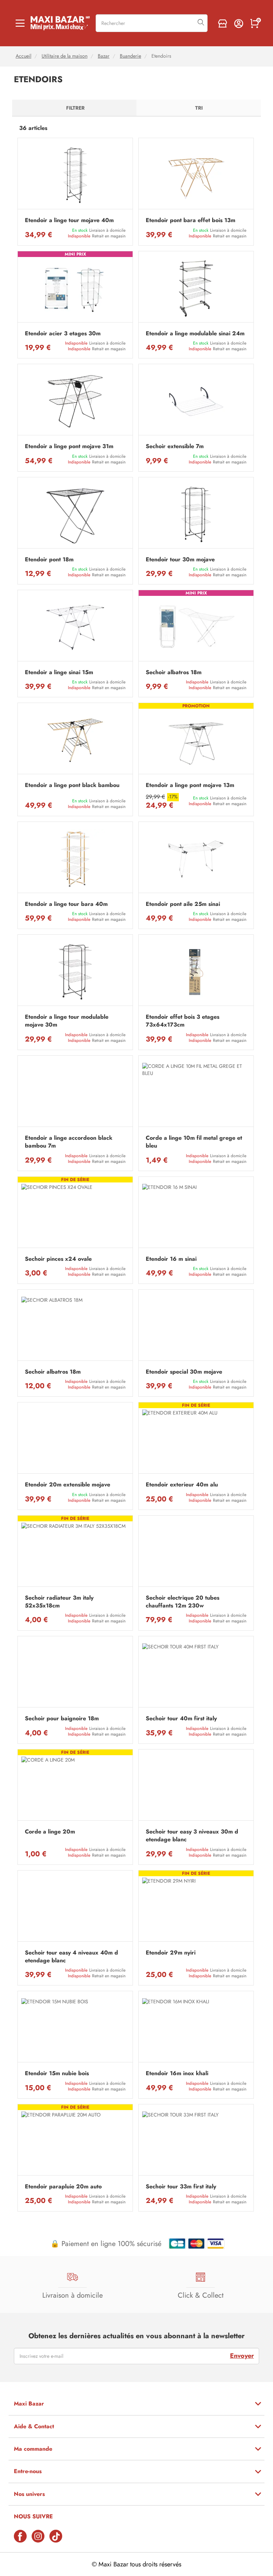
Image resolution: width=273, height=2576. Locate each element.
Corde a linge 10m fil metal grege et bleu (194, 1142)
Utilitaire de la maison (65, 56)
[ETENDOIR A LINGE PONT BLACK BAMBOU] (75, 740)
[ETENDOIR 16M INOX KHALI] (196, 2028)
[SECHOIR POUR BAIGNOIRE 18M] (75, 1673)
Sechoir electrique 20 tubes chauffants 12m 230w (183, 1602)
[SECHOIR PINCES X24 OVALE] (75, 1214)
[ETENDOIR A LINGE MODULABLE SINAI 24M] (196, 288)
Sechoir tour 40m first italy (181, 1719)
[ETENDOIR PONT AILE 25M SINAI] (196, 859)
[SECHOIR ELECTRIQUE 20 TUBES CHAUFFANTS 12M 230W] (196, 1553)
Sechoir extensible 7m (175, 446)
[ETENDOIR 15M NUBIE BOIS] (75, 2028)
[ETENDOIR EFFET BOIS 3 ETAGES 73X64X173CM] (196, 972)
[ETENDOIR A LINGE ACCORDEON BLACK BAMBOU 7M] (75, 1093)
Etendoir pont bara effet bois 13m (191, 220)
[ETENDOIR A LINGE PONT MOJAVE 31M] (75, 401)
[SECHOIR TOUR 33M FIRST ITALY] (196, 2142)
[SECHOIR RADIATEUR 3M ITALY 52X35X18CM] (75, 1553)
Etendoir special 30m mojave (184, 1372)
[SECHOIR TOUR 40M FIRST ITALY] (196, 1673)
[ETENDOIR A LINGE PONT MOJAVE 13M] (196, 740)
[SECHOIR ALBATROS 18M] (196, 627)
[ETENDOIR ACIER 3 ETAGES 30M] (75, 288)
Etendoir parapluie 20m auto (63, 2187)
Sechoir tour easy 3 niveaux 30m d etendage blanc (192, 1836)
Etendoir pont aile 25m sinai (183, 904)
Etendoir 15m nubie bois (57, 2073)
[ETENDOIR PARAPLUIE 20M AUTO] (75, 2142)
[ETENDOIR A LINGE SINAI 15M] (75, 627)
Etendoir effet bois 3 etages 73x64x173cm (183, 1021)
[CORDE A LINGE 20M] (75, 1787)
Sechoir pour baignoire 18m (62, 1719)
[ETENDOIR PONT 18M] (75, 515)
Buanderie (130, 56)
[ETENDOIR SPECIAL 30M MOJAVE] (196, 1327)
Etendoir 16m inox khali (177, 2073)
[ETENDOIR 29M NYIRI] (196, 1908)
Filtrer (75, 108)
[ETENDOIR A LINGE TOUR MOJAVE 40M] (75, 175)
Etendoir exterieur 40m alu (182, 1485)
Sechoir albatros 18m (174, 672)
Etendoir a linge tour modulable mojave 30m (67, 1021)
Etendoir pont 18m (49, 560)
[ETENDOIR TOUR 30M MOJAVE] (196, 515)
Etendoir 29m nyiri (171, 1953)
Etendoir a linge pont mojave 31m (69, 446)
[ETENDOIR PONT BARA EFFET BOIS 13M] (196, 175)
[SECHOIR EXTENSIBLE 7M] (196, 401)
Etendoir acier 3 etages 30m (63, 334)
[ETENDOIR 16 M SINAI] (196, 1214)
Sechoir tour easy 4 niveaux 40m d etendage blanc (71, 1957)
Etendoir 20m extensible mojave (68, 1485)
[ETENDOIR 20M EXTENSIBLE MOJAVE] (75, 1440)
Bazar (104, 56)
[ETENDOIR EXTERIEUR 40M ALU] (196, 1440)
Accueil (23, 56)
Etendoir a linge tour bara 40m (66, 904)
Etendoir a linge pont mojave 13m (190, 785)
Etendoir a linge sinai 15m (59, 672)
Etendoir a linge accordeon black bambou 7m (69, 1142)
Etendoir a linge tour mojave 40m (69, 220)
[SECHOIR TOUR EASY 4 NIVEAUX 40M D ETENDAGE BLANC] (75, 1908)
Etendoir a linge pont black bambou (72, 785)
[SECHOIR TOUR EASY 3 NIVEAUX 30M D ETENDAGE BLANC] (196, 1787)
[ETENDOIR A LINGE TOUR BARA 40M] (75, 859)
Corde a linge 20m (50, 1832)
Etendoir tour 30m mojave (180, 560)
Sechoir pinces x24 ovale (58, 1259)
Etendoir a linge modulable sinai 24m (195, 334)
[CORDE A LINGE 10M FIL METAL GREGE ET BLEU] (196, 1093)
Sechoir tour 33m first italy (181, 2187)
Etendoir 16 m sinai (171, 1259)
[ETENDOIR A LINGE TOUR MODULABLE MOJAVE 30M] (75, 972)
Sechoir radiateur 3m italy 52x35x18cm (59, 1602)
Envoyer (242, 2356)
